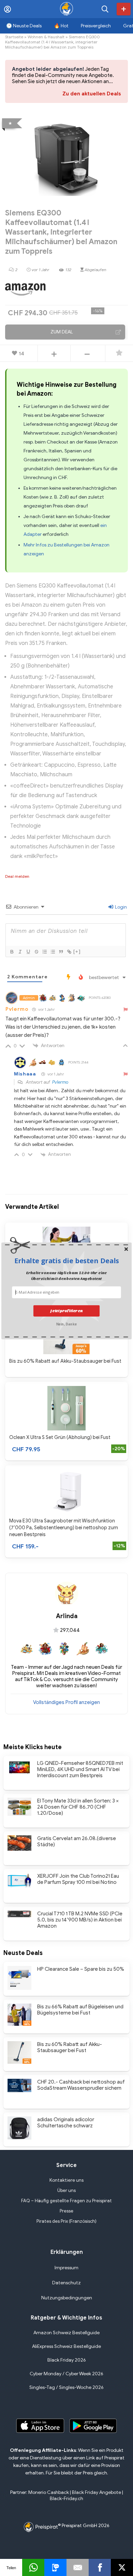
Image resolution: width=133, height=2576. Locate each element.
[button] (66, 1260)
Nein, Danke (66, 1324)
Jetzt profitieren (66, 1311)
